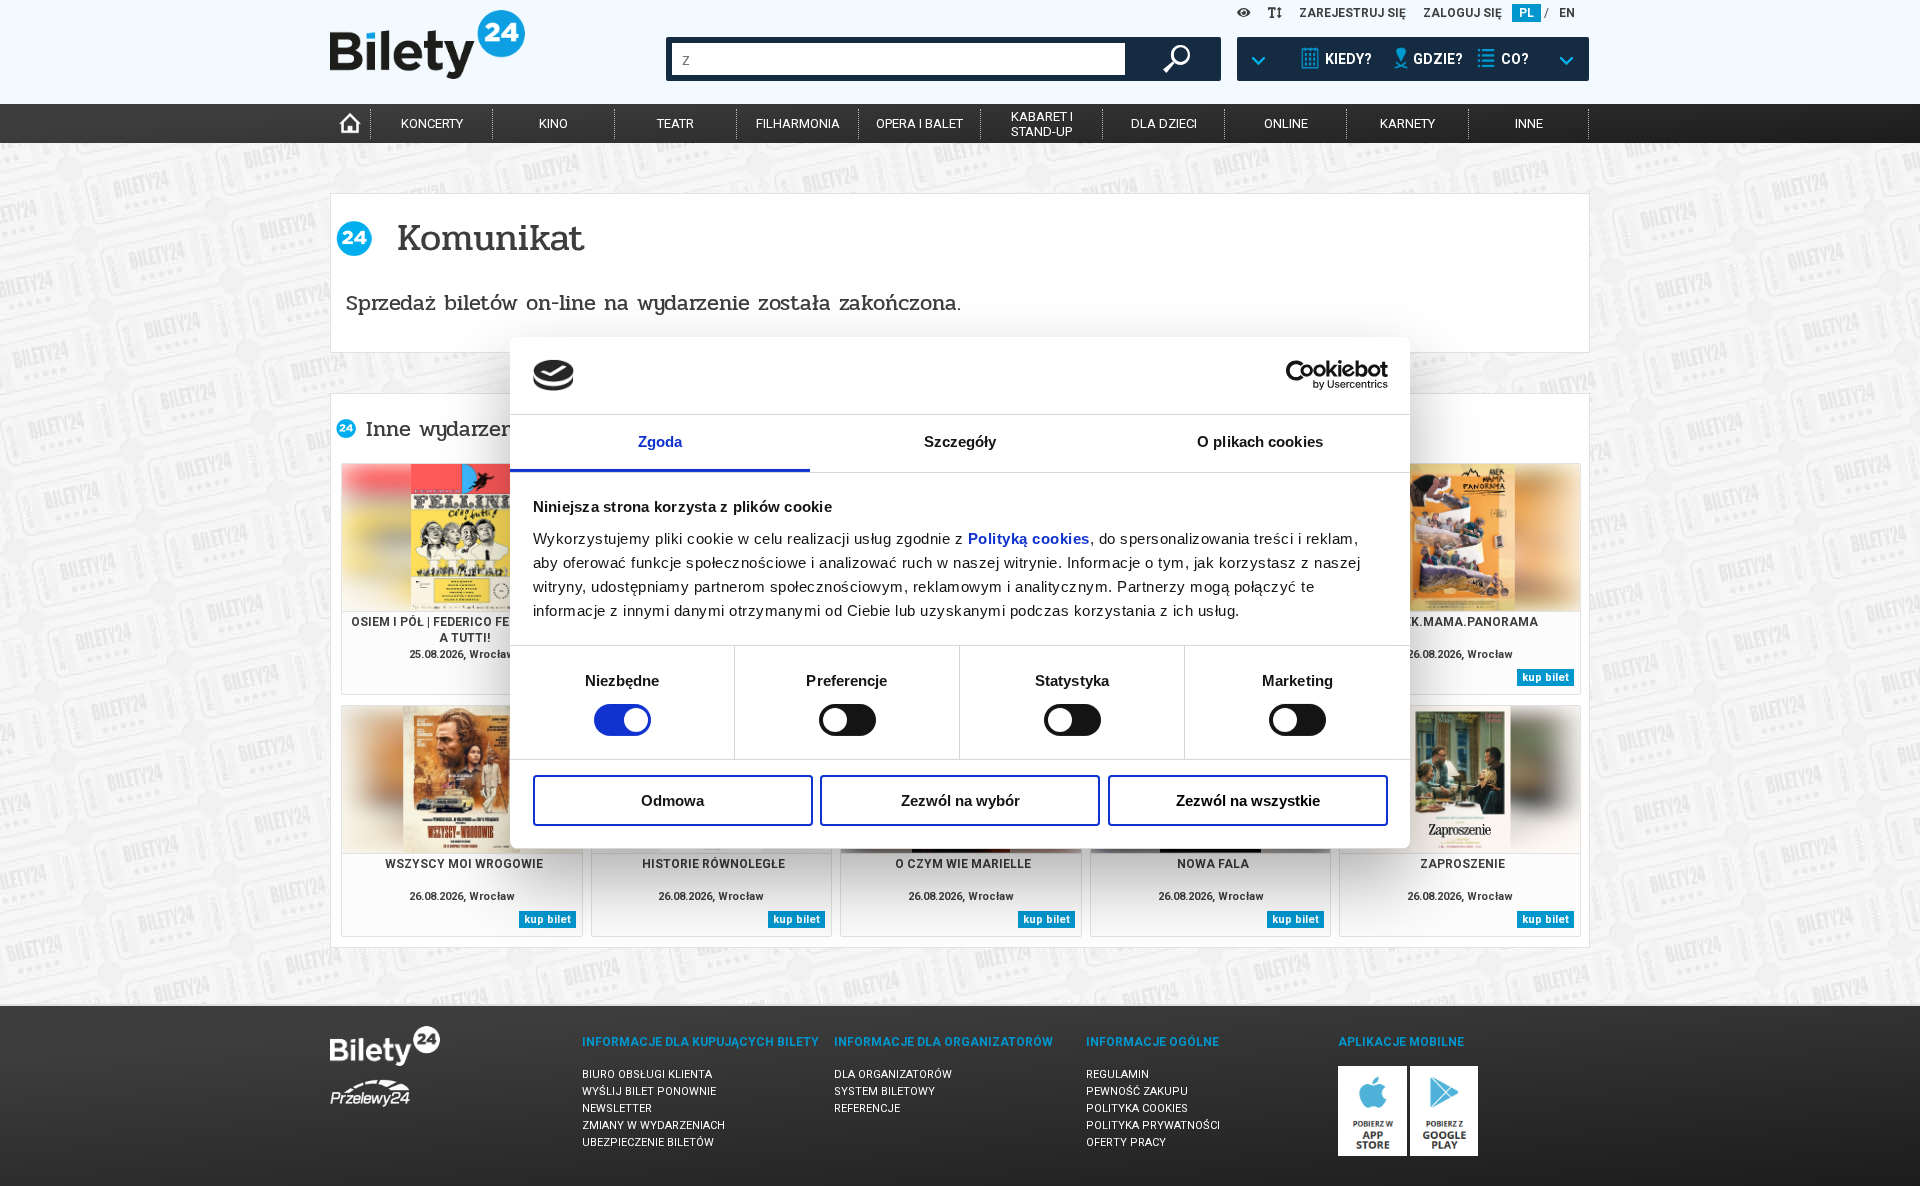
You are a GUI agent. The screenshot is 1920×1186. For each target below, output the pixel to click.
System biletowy (884, 1091)
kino (553, 123)
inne (1529, 123)
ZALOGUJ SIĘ (1462, 13)
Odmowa (672, 800)
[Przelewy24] (370, 1110)
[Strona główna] (427, 74)
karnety (1407, 123)
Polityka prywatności (1153, 1125)
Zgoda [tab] (660, 441)
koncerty (432, 123)
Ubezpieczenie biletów (648, 1142)
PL (1526, 13)
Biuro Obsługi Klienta (647, 1074)
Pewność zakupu (1137, 1091)
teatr (675, 123)
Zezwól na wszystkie (1248, 800)
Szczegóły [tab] (960, 441)
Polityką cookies (1029, 538)
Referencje (867, 1108)
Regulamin (1117, 1074)
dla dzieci (1164, 123)
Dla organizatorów (893, 1074)
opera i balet (919, 123)
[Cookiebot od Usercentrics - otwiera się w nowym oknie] (1300, 375)
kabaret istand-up (1042, 124)
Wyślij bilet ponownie (649, 1091)
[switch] (847, 720)
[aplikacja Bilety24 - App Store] (1372, 1152)
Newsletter (617, 1108)
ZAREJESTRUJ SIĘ (1352, 13)
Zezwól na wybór (960, 800)
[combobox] (898, 59)
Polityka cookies (1137, 1108)
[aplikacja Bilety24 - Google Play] (1444, 1152)
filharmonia (798, 123)
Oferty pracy (1126, 1142)
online (1286, 123)
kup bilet (1545, 677)
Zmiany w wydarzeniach (653, 1125)
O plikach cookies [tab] (1260, 441)
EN (1567, 13)
